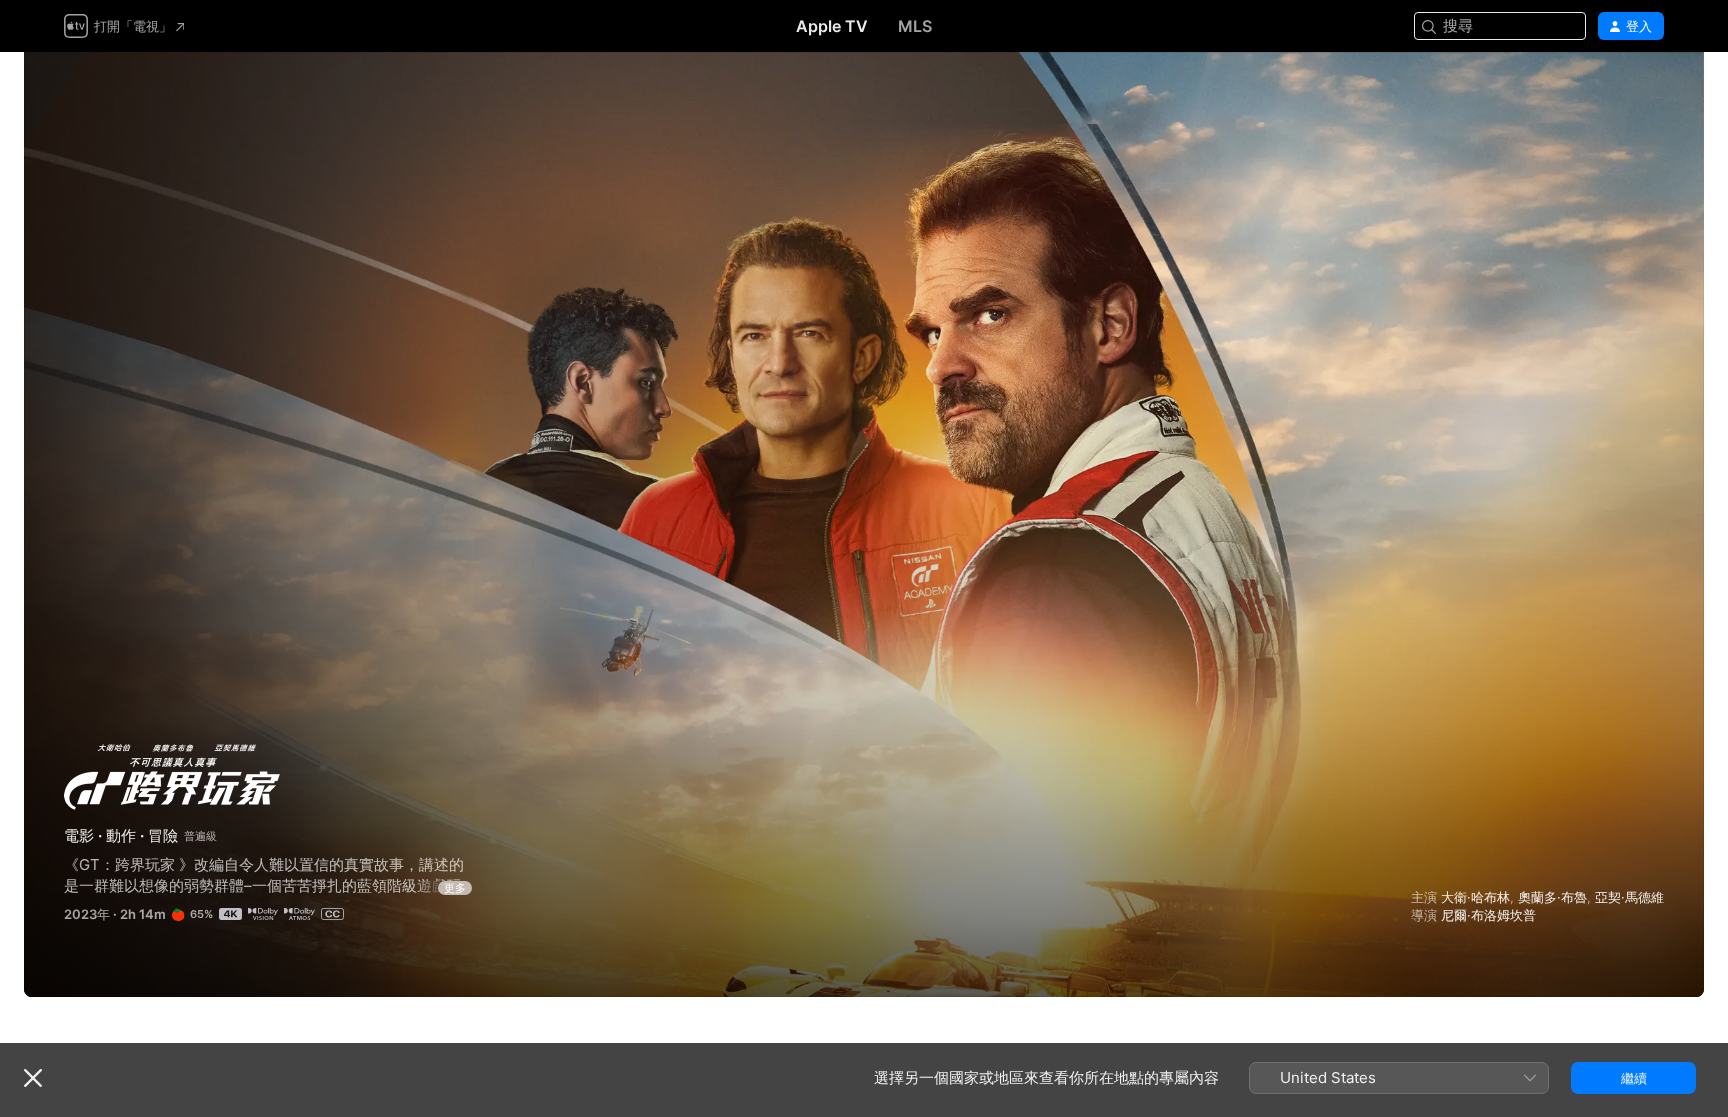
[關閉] (33, 1078)
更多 (455, 888)
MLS (915, 26)
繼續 (1634, 1078)
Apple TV (832, 26)
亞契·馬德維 (1629, 897)
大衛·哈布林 (1475, 897)
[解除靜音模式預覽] (1650, 91)
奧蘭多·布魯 (1552, 897)
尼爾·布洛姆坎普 (1488, 915)
